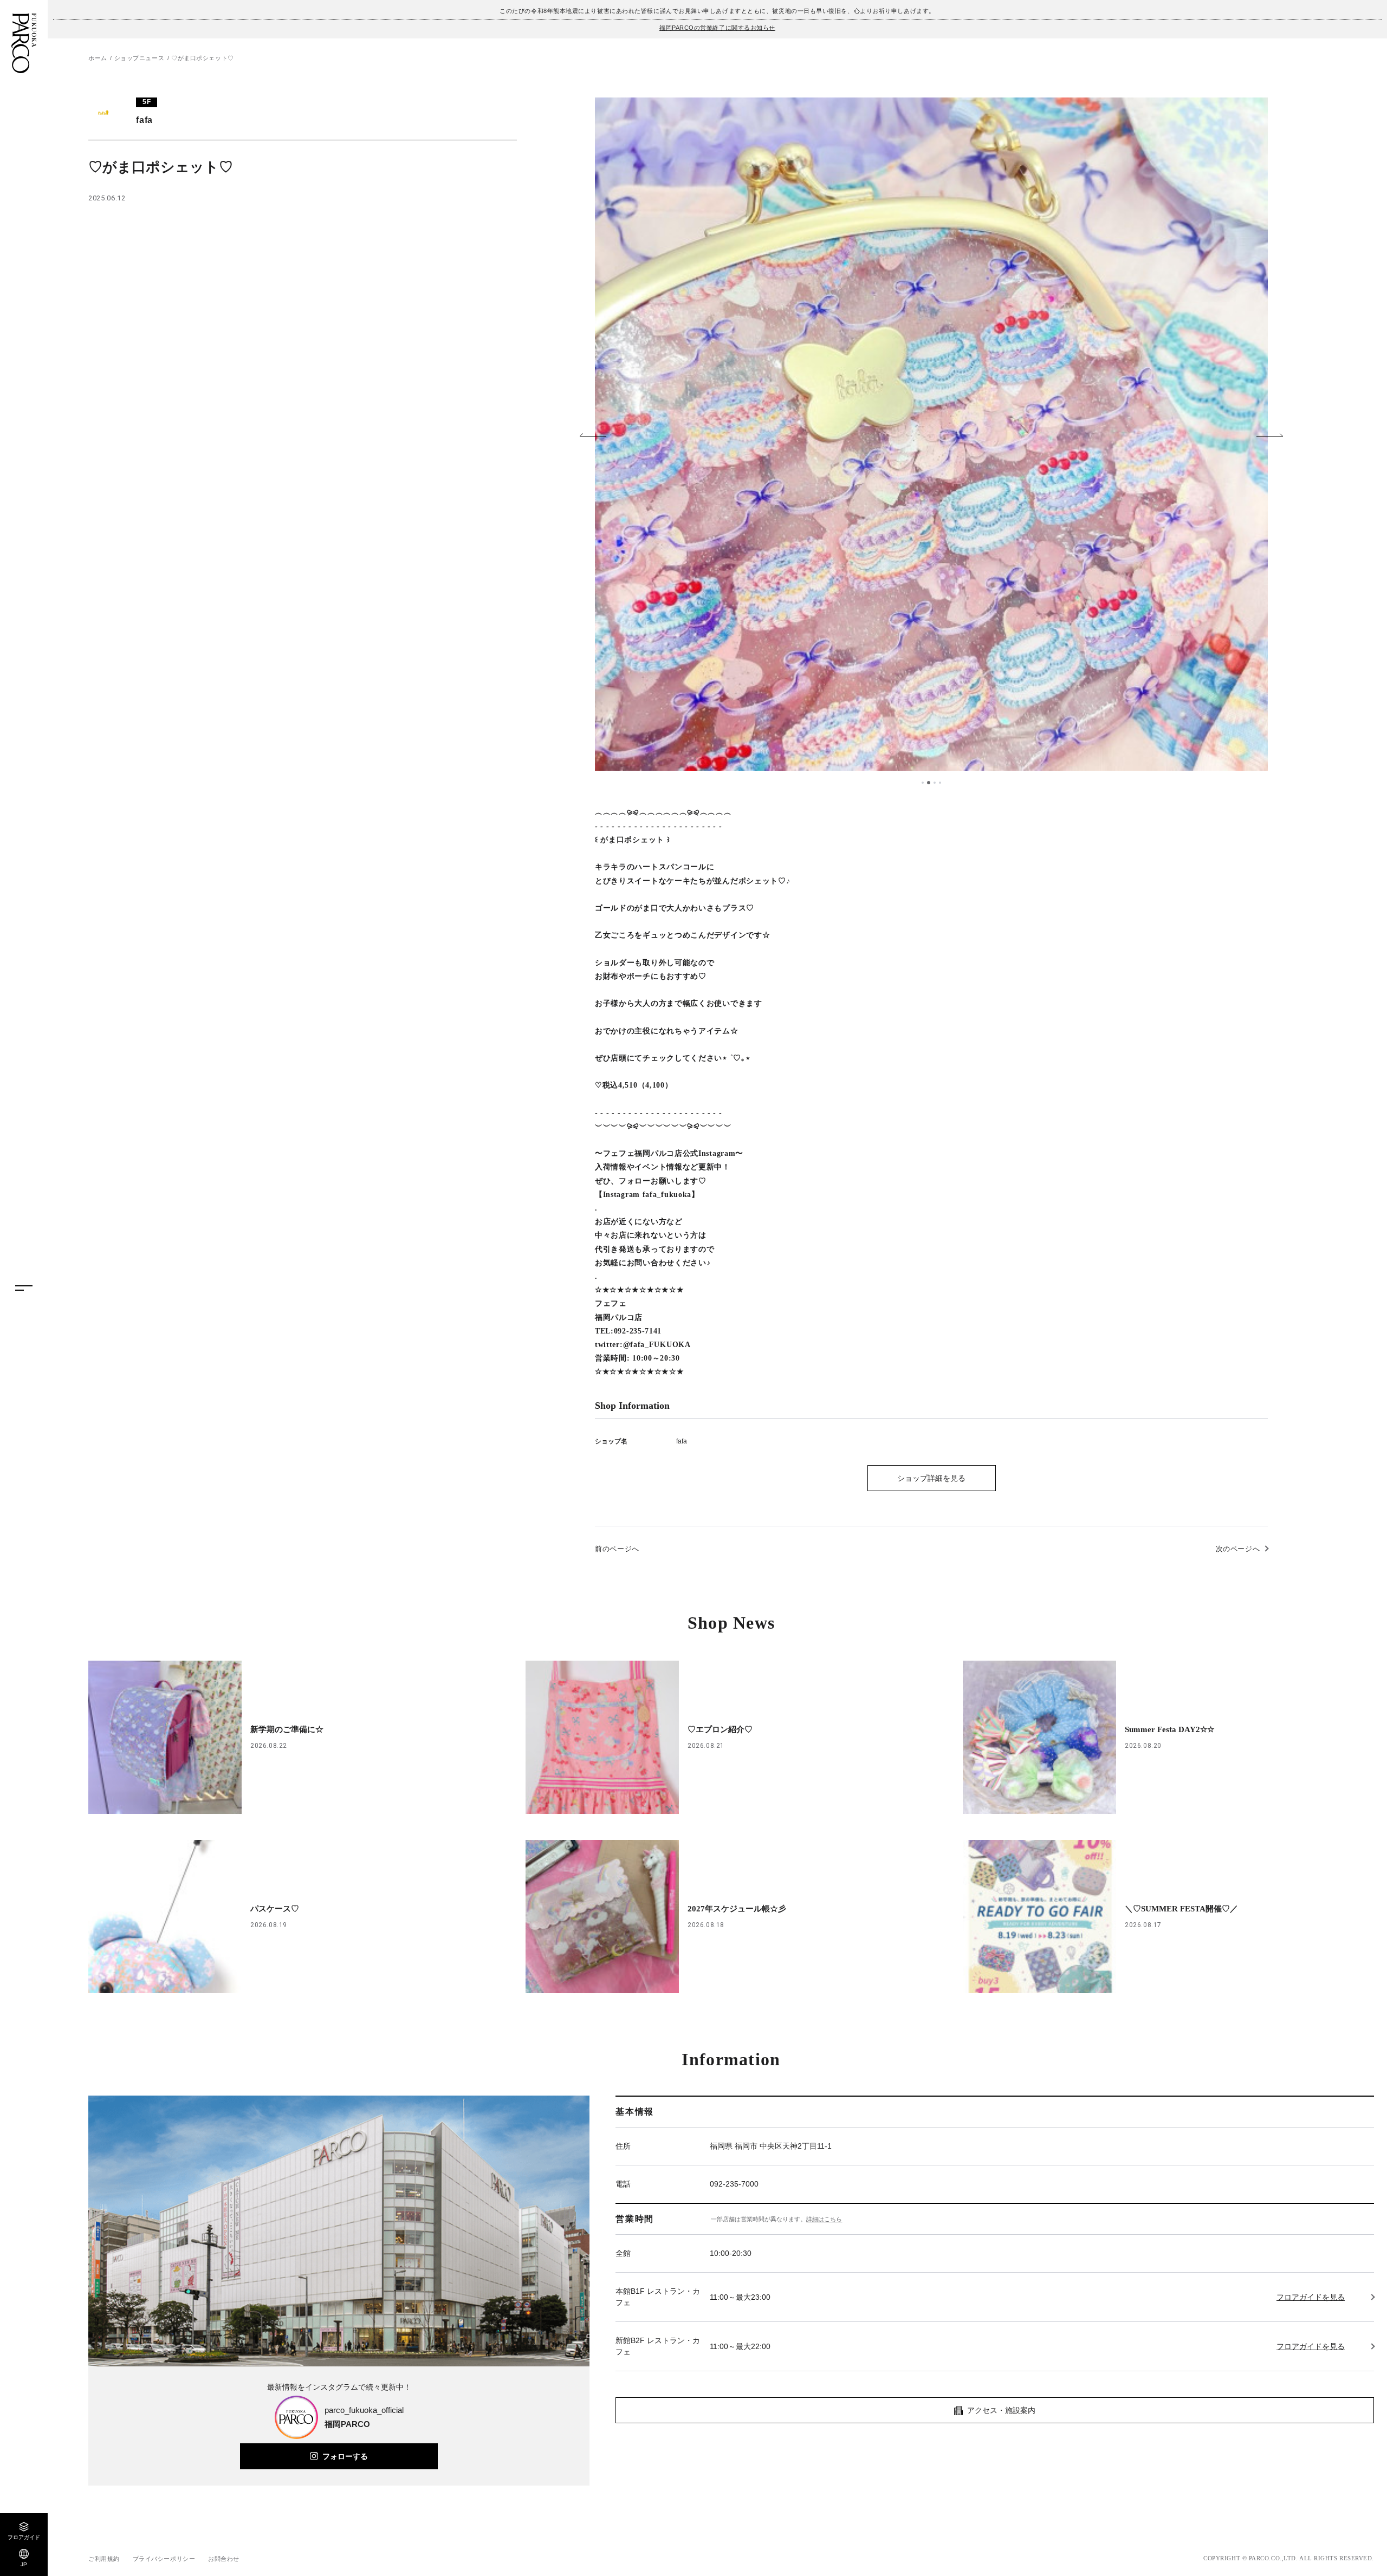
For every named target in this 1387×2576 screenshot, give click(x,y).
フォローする (345, 2456)
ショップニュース (139, 58)
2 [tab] (929, 783)
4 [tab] (940, 783)
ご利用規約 (104, 2559)
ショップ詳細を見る (931, 1478)
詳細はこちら (824, 2219)
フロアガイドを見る (1311, 2297)
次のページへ (1238, 1549)
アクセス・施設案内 (1001, 2410)
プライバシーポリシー (164, 2559)
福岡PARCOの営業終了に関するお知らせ (717, 28)
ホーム (98, 58)
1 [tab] (923, 783)
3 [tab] (935, 783)
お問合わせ (224, 2559)
